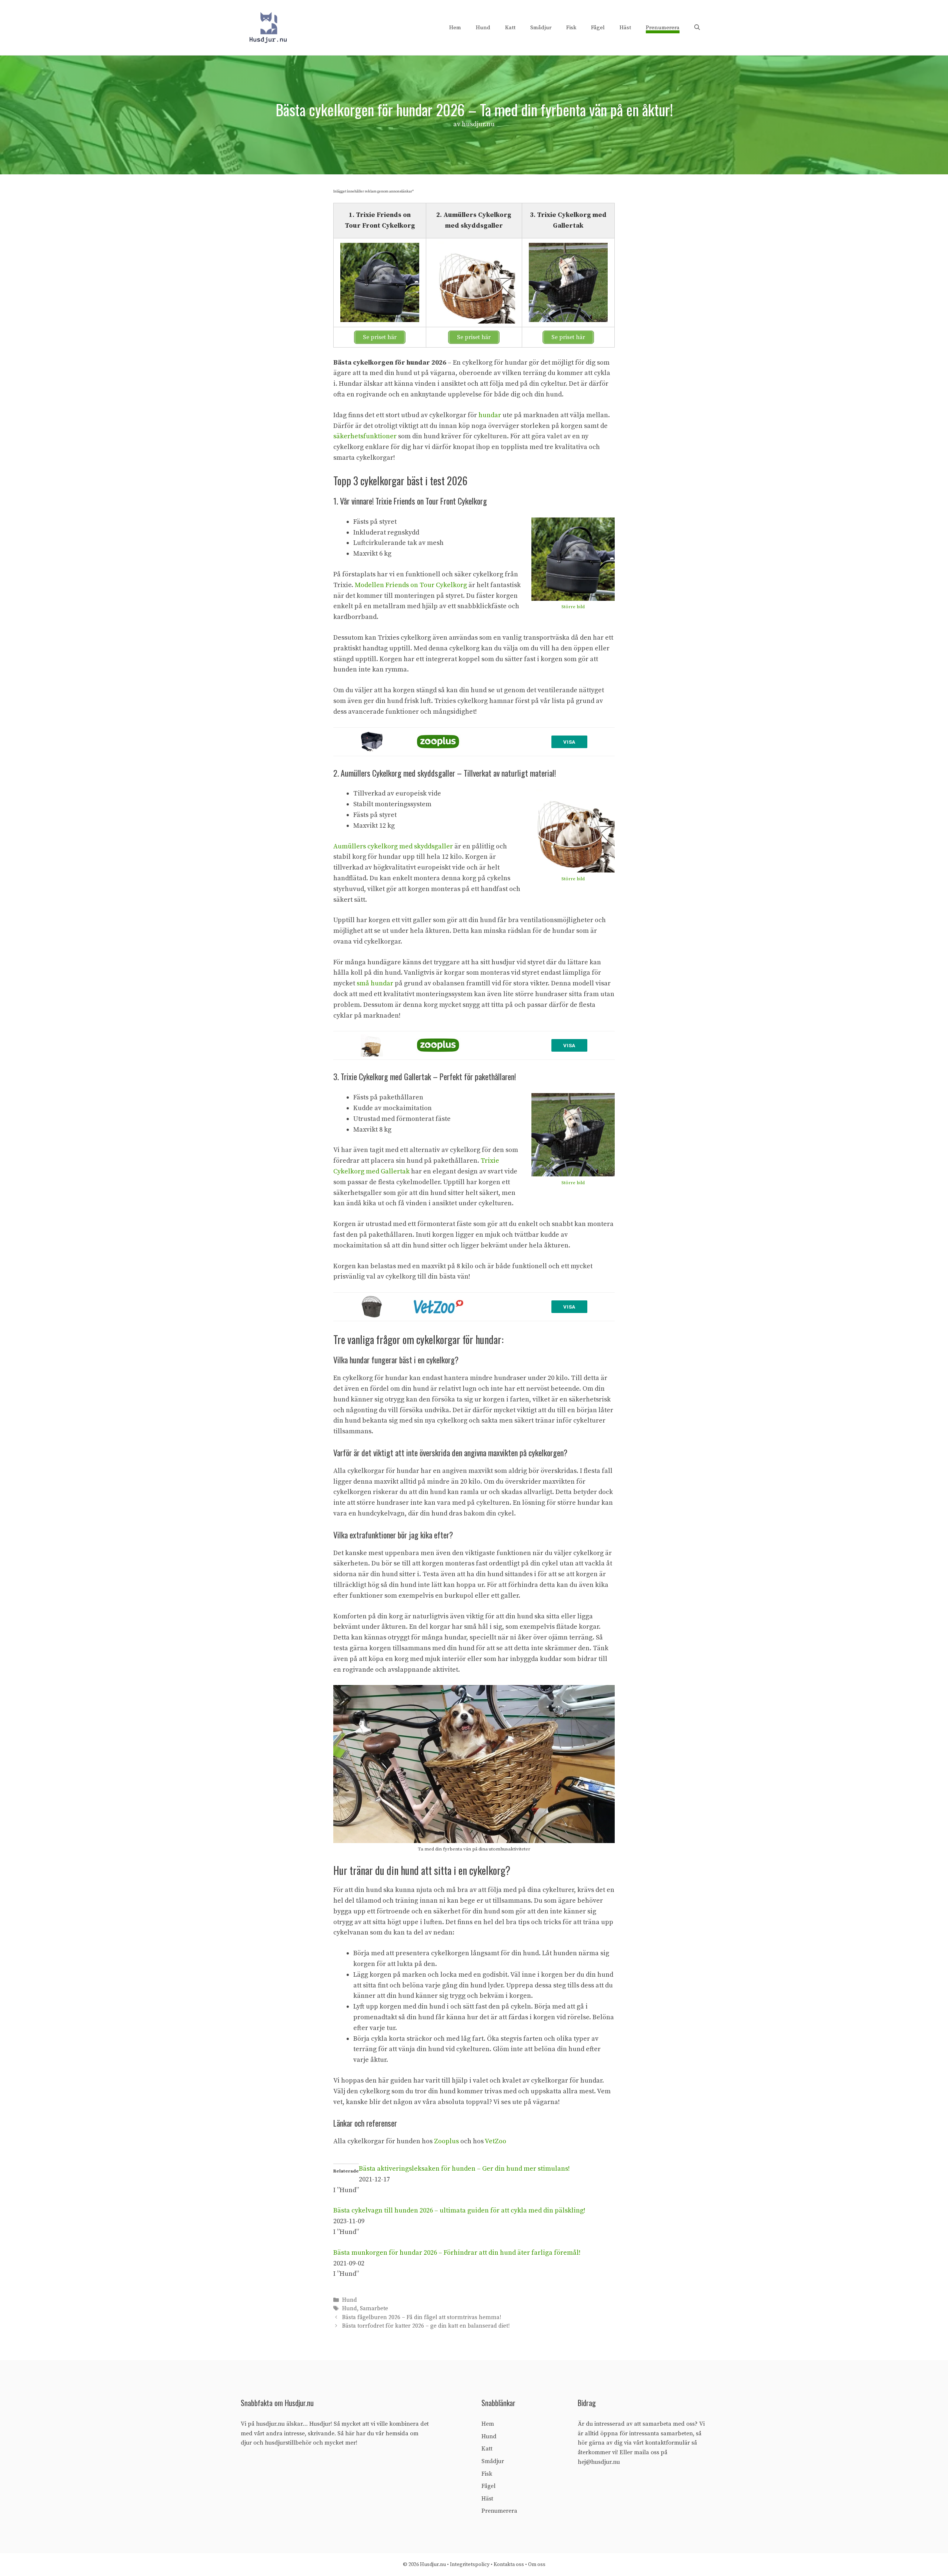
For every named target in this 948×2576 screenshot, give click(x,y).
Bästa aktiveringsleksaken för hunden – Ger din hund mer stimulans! (464, 2169)
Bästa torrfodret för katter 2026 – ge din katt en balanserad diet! (426, 2326)
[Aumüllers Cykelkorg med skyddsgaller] (573, 831)
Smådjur (541, 28)
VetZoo (495, 2141)
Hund (483, 28)
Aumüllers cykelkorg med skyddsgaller (393, 846)
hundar (490, 415)
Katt (510, 28)
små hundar (375, 983)
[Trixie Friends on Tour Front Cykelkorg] (573, 559)
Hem (455, 28)
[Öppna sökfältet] (697, 28)
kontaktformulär (667, 2443)
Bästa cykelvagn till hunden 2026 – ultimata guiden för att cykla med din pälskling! (459, 2210)
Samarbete (374, 2309)
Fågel (598, 28)
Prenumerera (663, 28)
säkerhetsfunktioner (365, 436)
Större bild (573, 607)
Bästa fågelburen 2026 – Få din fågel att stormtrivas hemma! (422, 2317)
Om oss (537, 2565)
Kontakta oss (509, 2565)
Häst (625, 28)
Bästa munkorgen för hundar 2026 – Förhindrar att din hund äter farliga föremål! (457, 2253)
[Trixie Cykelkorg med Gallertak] (573, 1135)
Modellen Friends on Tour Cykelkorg (411, 585)
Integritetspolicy (470, 2565)
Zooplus (446, 2141)
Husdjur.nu (433, 2565)
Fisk (571, 28)
